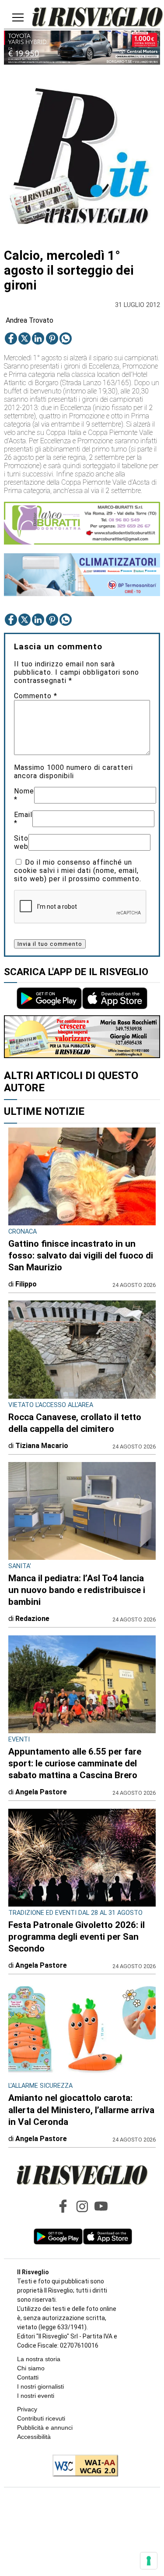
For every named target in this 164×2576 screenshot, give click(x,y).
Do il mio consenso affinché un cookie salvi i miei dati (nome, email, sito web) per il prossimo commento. (78, 871)
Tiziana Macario (42, 1446)
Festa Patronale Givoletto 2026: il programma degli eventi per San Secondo (77, 1937)
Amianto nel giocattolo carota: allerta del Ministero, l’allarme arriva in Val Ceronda (81, 2110)
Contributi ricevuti (41, 2418)
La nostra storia (39, 2359)
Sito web (21, 842)
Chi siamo (31, 2368)
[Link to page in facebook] (11, 338)
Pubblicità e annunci (45, 2428)
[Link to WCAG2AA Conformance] (82, 2466)
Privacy (27, 2409)
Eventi (19, 1740)
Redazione (32, 1619)
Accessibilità (34, 2437)
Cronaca (23, 1232)
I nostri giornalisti (40, 2386)
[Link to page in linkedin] (38, 338)
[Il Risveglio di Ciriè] (98, 18)
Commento (36, 696)
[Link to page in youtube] (101, 2206)
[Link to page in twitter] (24, 338)
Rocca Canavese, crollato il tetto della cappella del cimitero (75, 1423)
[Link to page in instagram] (82, 2206)
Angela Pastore (41, 1792)
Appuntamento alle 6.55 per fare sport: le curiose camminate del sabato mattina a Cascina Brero (75, 1763)
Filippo (26, 1284)
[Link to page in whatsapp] (66, 338)
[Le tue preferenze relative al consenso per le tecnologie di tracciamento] (149, 2561)
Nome (24, 795)
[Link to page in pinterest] (52, 338)
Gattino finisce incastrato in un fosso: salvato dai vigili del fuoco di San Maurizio (81, 1255)
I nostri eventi (36, 2396)
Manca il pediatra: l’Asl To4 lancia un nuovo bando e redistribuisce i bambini (77, 1590)
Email (23, 819)
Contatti (28, 2377)
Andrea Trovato (30, 320)
